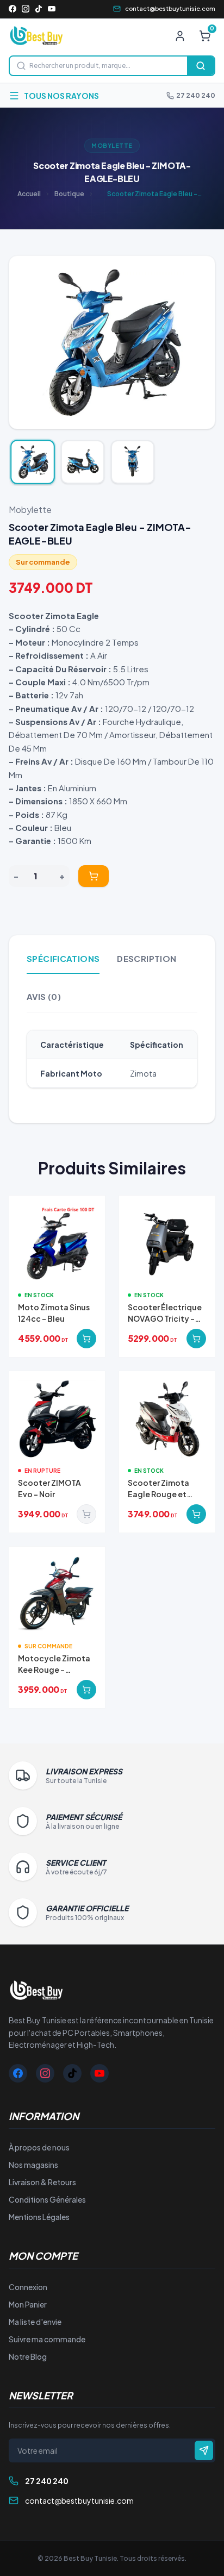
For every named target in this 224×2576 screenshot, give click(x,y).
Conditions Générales (47, 2199)
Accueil (29, 194)
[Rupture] (86, 1514)
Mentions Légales (39, 2217)
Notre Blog (28, 2356)
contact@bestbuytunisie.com (170, 8)
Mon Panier (28, 2304)
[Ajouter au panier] (94, 876)
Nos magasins (33, 2165)
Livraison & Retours (42, 2182)
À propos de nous (39, 2147)
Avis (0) (44, 996)
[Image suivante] (198, 342)
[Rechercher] (201, 66)
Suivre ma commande (47, 2339)
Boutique (69, 194)
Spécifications (63, 958)
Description (147, 958)
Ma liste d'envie (35, 2322)
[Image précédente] (26, 342)
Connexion (28, 2287)
